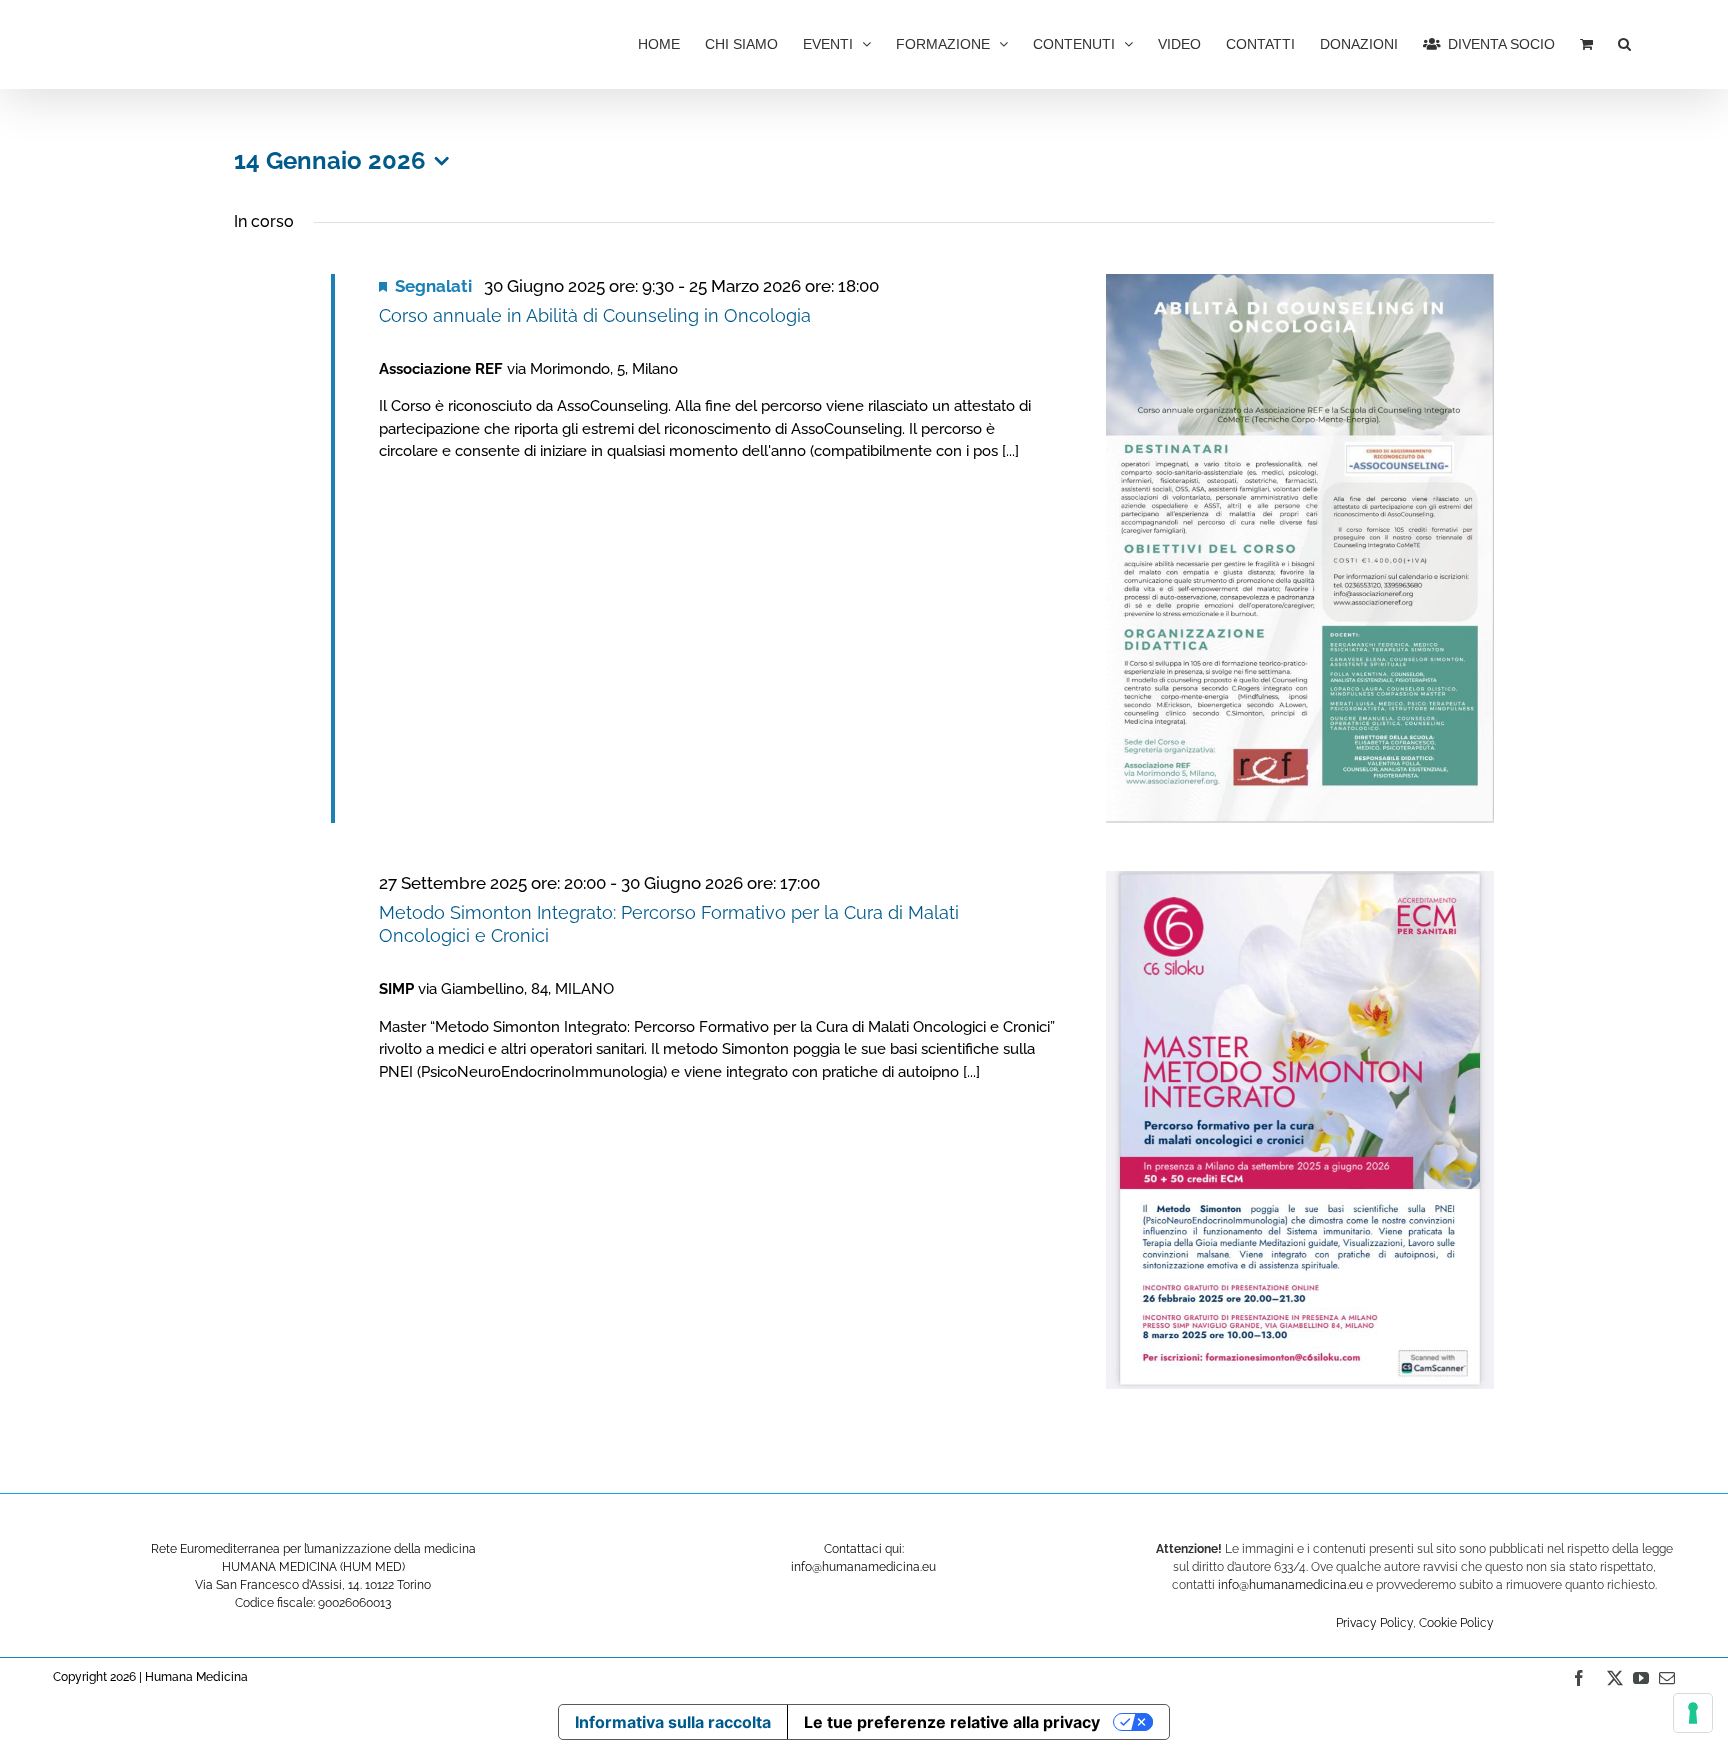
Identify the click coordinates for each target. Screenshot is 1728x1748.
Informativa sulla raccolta (673, 1722)
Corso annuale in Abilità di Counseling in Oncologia (595, 315)
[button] (1624, 42)
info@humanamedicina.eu (1290, 1585)
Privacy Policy (1374, 1623)
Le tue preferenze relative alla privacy (952, 1722)
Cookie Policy (1456, 1623)
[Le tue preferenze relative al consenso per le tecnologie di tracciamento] (1693, 1713)
